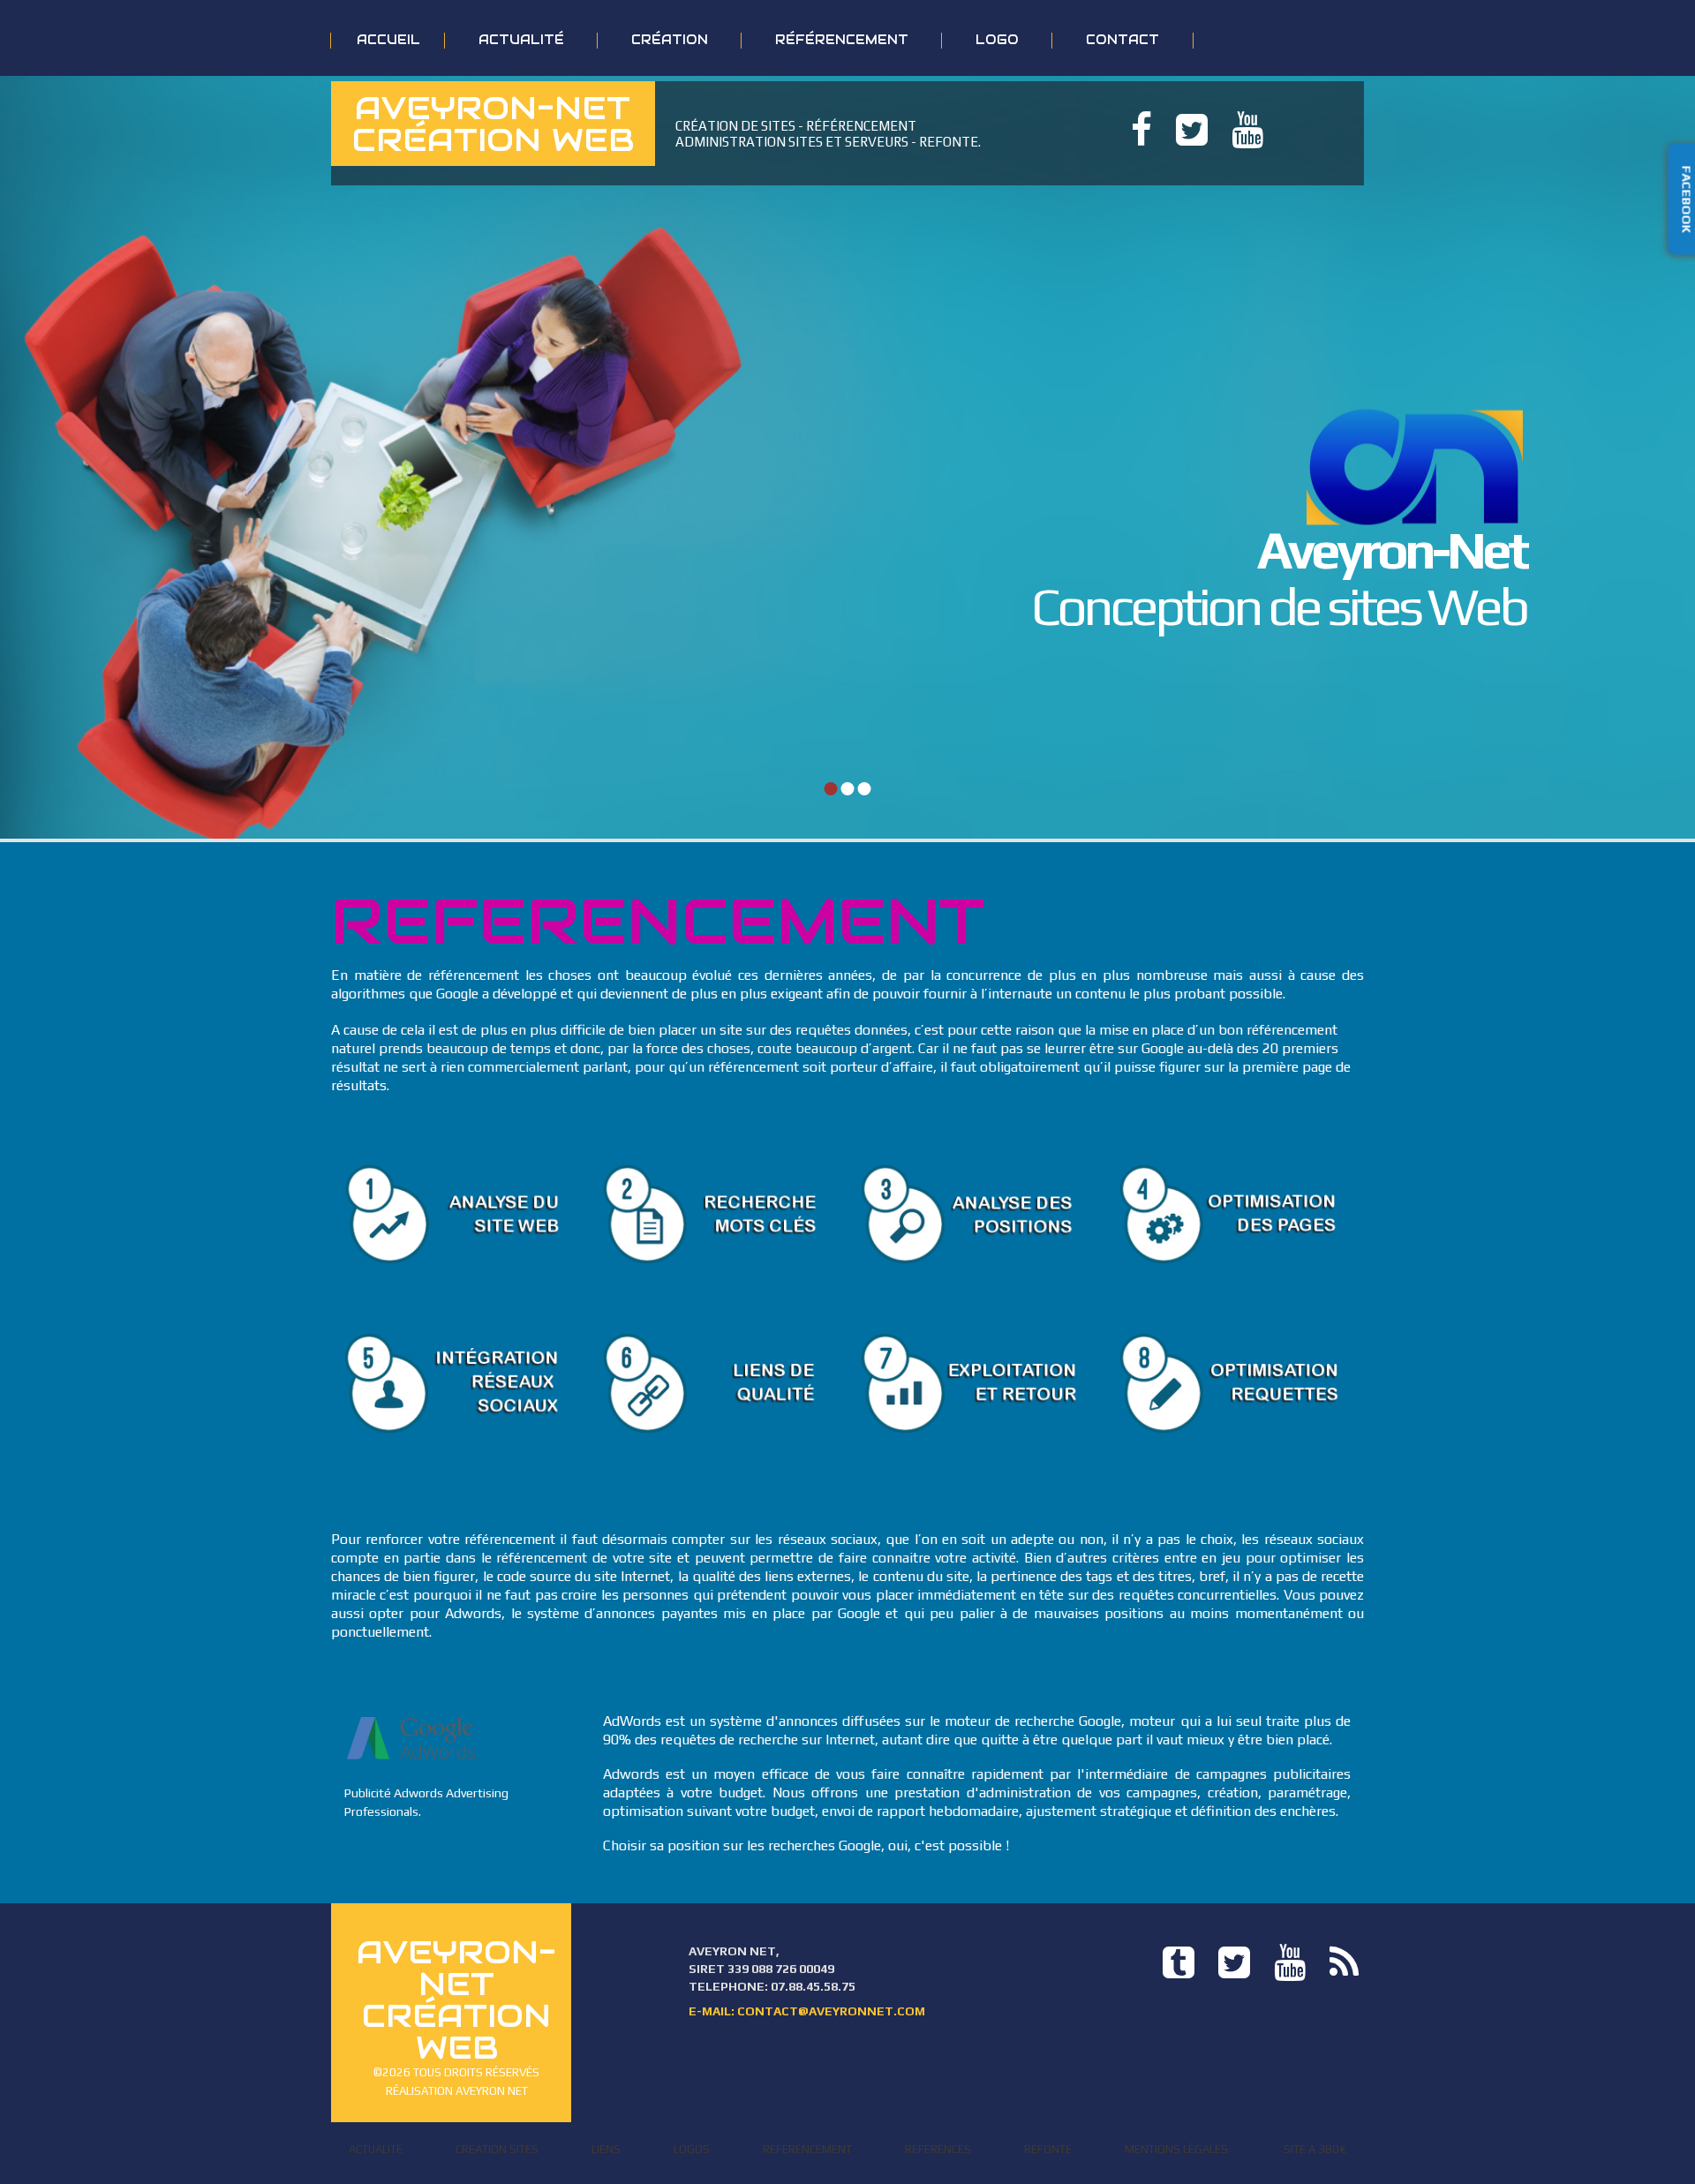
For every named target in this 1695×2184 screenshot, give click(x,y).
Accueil (388, 40)
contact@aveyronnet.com (831, 2011)
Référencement (842, 40)
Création (670, 40)
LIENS (606, 2149)
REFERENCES (938, 2149)
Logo (997, 40)
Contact (1122, 40)
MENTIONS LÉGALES (1176, 2149)
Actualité (521, 40)
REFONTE (1048, 2149)
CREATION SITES (497, 2149)
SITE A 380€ (1315, 2149)
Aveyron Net (492, 2091)
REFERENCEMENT (807, 2149)
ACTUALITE (376, 2149)
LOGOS (692, 2149)
